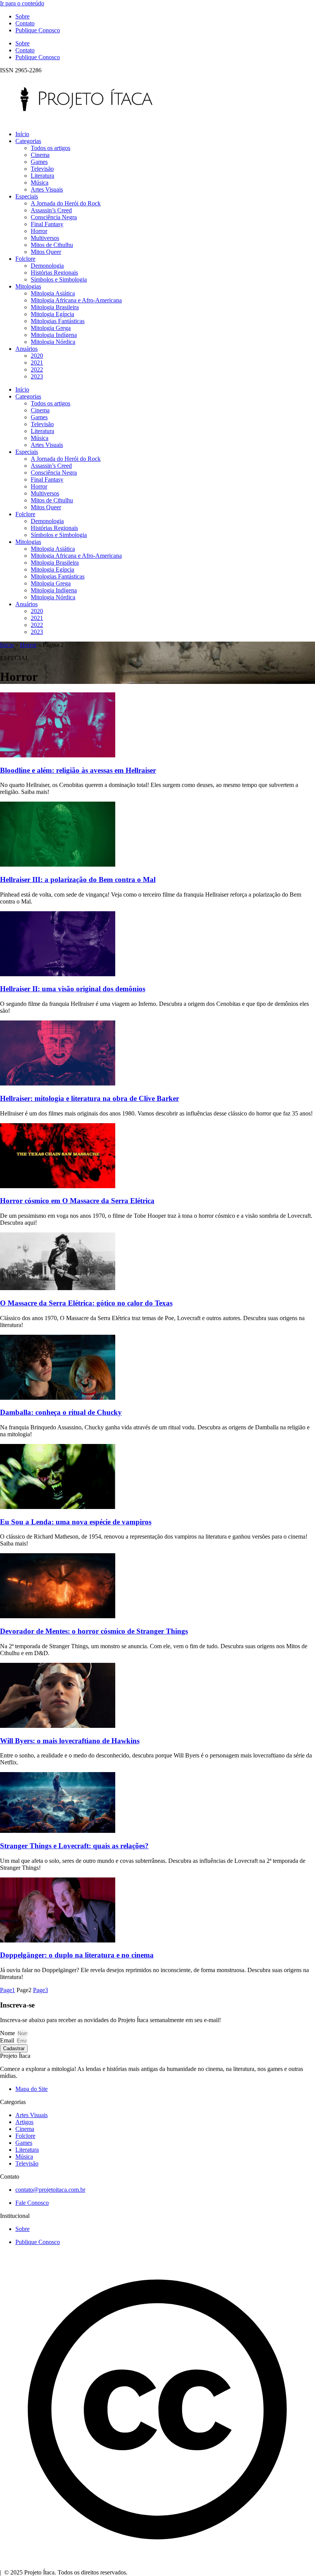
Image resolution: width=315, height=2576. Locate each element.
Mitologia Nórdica (53, 342)
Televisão (42, 169)
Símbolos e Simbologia (59, 279)
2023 (37, 376)
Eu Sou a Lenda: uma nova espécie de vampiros (76, 1522)
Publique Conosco (38, 30)
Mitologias (28, 286)
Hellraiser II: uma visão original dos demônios (73, 989)
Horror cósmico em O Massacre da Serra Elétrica (77, 1201)
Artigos (24, 2122)
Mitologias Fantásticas (58, 321)
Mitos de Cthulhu (52, 245)
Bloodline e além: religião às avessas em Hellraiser (78, 770)
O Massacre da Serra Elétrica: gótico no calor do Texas (86, 1303)
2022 (37, 369)
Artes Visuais (47, 189)
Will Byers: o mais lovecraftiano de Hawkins (70, 1741)
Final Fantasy (47, 224)
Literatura (42, 176)
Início (22, 134)
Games (39, 162)
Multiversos (45, 238)
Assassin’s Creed (51, 210)
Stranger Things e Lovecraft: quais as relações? (74, 1846)
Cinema (40, 155)
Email (8, 2040)
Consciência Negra (54, 217)
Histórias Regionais (54, 273)
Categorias (28, 141)
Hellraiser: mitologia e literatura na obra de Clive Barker (90, 1098)
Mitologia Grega (51, 328)
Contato (25, 23)
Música (40, 183)
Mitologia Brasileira (55, 307)
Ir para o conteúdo (22, 3)
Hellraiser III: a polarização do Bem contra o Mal (78, 880)
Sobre (22, 16)
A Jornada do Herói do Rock (66, 203)
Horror (39, 231)
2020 (37, 356)
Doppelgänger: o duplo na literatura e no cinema (77, 1955)
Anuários (27, 349)
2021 (37, 363)
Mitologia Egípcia (52, 314)
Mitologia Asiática (53, 293)
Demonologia (47, 266)
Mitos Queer (46, 252)
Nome (8, 2033)
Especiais (27, 196)
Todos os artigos (51, 148)
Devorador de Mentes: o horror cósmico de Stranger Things (94, 1631)
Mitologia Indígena (54, 335)
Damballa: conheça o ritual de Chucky (61, 1412)
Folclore (25, 259)
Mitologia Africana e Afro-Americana (76, 300)
